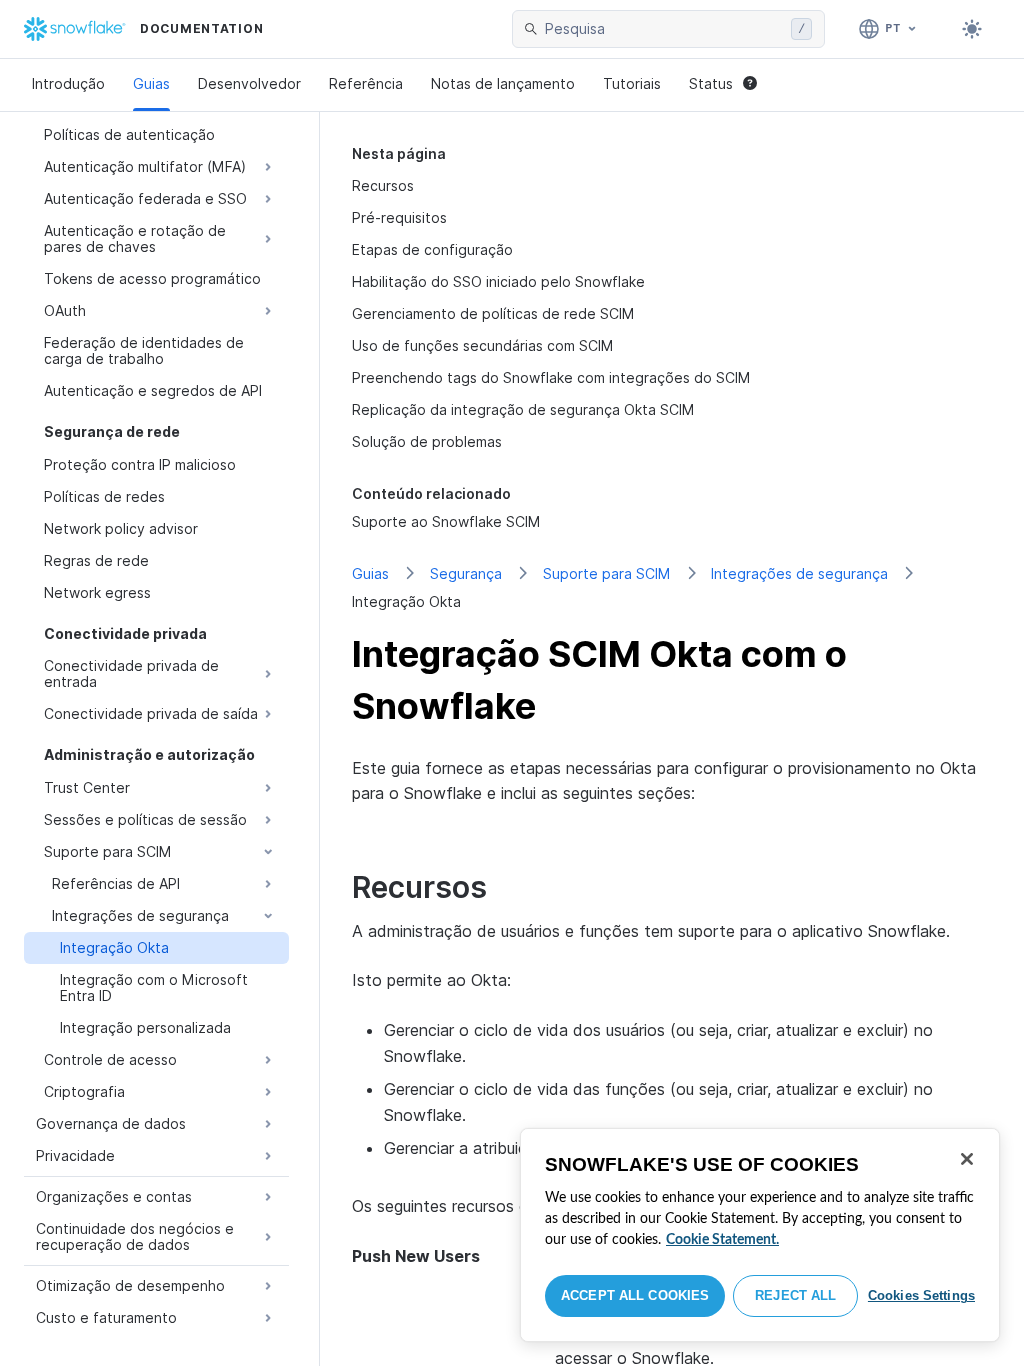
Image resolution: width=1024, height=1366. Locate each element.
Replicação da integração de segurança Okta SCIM (523, 409)
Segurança (466, 573)
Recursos (383, 185)
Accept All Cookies (635, 1295)
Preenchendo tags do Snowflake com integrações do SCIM (551, 377)
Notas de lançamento (503, 83)
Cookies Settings (921, 1295)
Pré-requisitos (399, 217)
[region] (760, 1235)
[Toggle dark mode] (972, 29)
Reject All (795, 1295)
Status (711, 83)
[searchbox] (664, 29)
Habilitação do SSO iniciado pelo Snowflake (498, 281)
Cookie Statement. (722, 1240)
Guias (151, 83)
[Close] (967, 1159)
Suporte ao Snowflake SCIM (446, 521)
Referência (366, 83)
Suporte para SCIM (607, 573)
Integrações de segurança (799, 573)
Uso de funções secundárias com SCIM (483, 345)
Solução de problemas (427, 441)
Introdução (68, 83)
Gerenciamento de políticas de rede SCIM (493, 313)
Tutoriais (632, 83)
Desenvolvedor (249, 83)
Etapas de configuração (432, 249)
